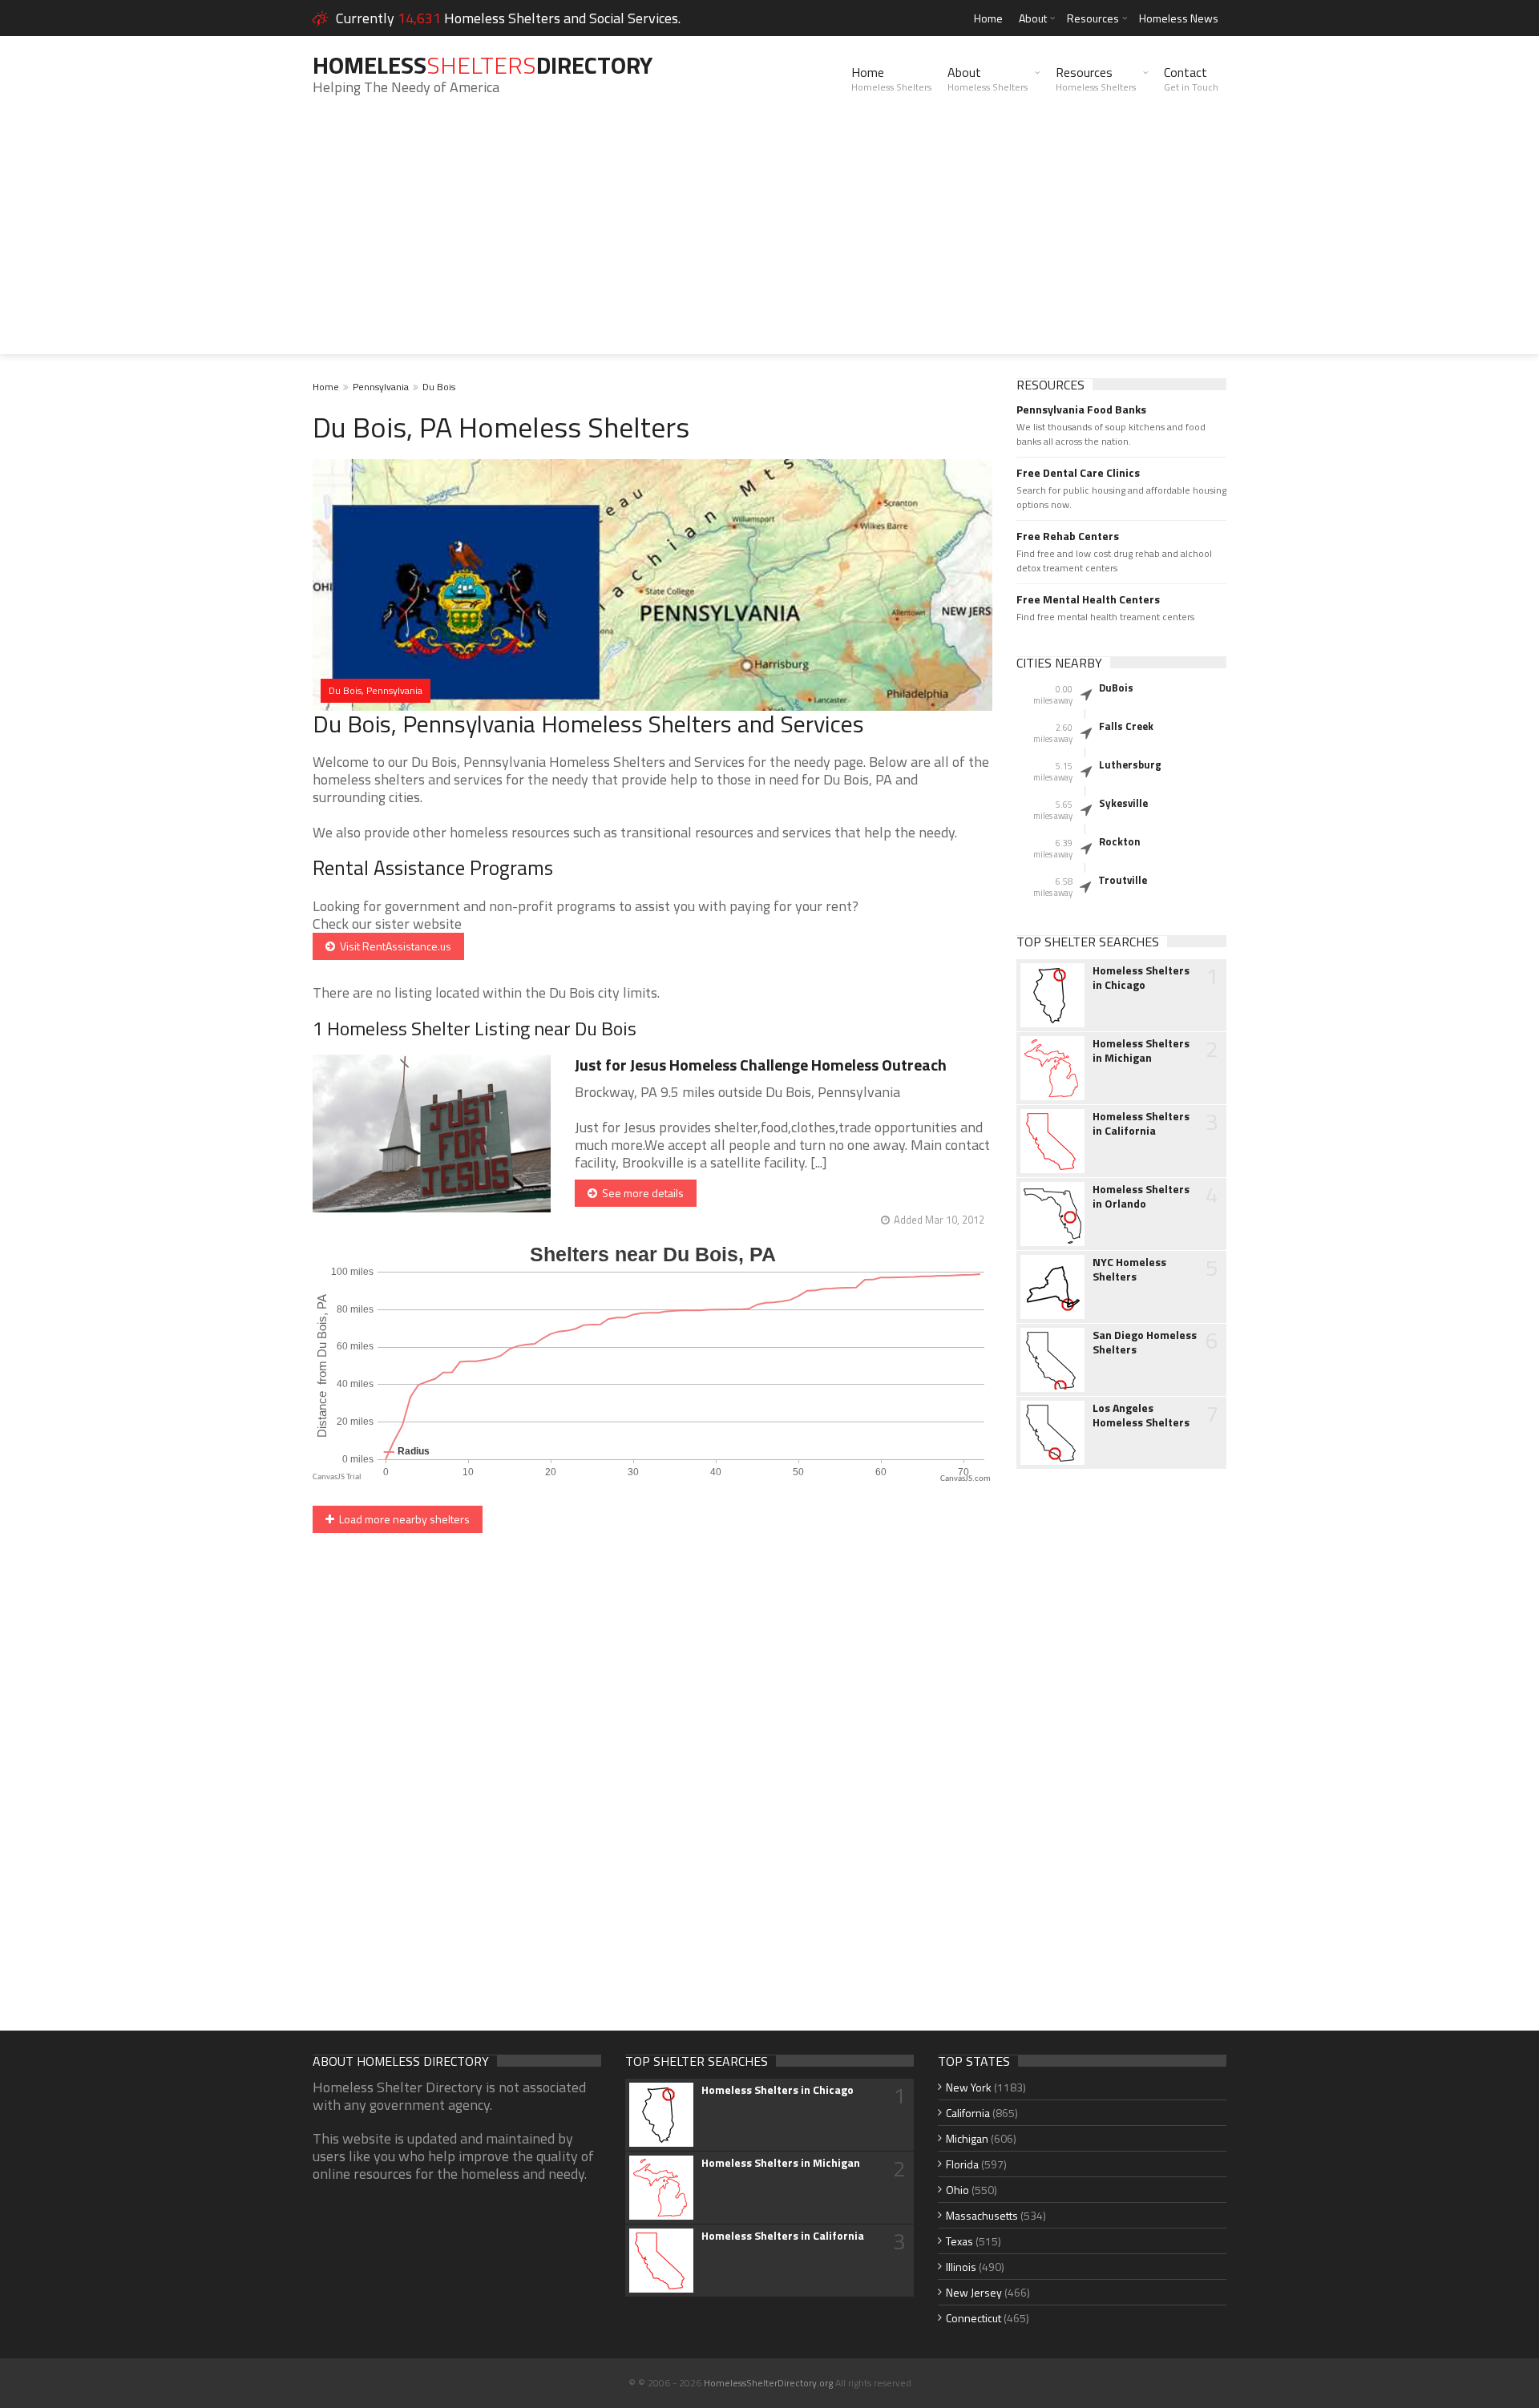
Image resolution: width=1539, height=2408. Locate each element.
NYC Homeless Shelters (1129, 1269)
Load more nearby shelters (402, 1519)
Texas (959, 2241)
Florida (962, 2164)
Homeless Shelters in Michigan (1141, 1051)
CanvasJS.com (965, 1479)
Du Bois (439, 387)
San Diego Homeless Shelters (1145, 1342)
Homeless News (1179, 18)
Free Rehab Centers (1068, 536)
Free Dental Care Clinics (1078, 473)
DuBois (1116, 688)
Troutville (1123, 880)
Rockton (1120, 841)
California (968, 2113)
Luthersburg (1130, 764)
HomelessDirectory (483, 65)
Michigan (967, 2138)
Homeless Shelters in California (1141, 1123)
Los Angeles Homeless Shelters (1141, 1415)
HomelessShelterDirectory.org (768, 2383)
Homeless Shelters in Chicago (1141, 978)
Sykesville (1123, 803)
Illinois (961, 2267)
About (1033, 18)
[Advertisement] (769, 242)
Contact (1191, 79)
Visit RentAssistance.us (393, 946)
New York (969, 2087)
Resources (1093, 18)
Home (988, 18)
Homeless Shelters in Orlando (1141, 1196)
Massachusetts (982, 2215)
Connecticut (973, 2318)
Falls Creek (1126, 726)
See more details (640, 1193)
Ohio (957, 2190)
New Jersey (974, 2292)
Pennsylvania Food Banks (1081, 409)
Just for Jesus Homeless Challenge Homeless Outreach (761, 1065)
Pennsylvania (381, 387)
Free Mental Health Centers (1088, 599)
